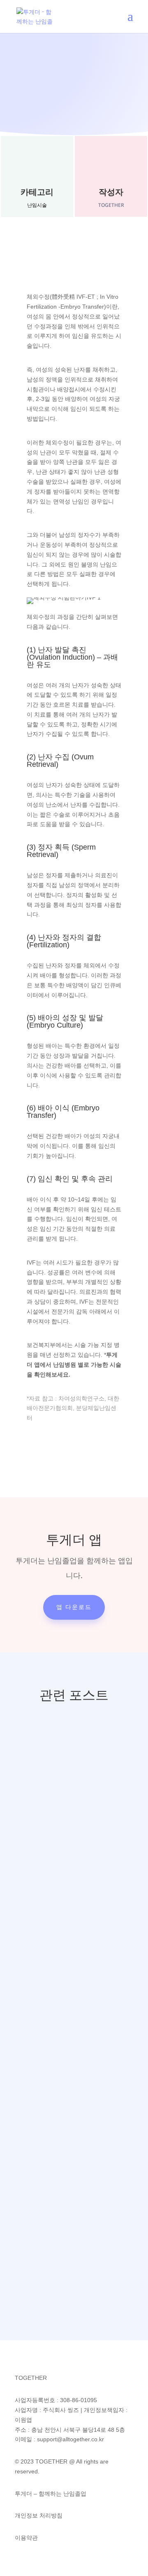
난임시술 (37, 205)
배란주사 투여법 (59, 1769)
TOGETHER (65, 1787)
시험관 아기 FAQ (60, 1968)
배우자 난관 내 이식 (67, 2156)
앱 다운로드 (74, 1607)
